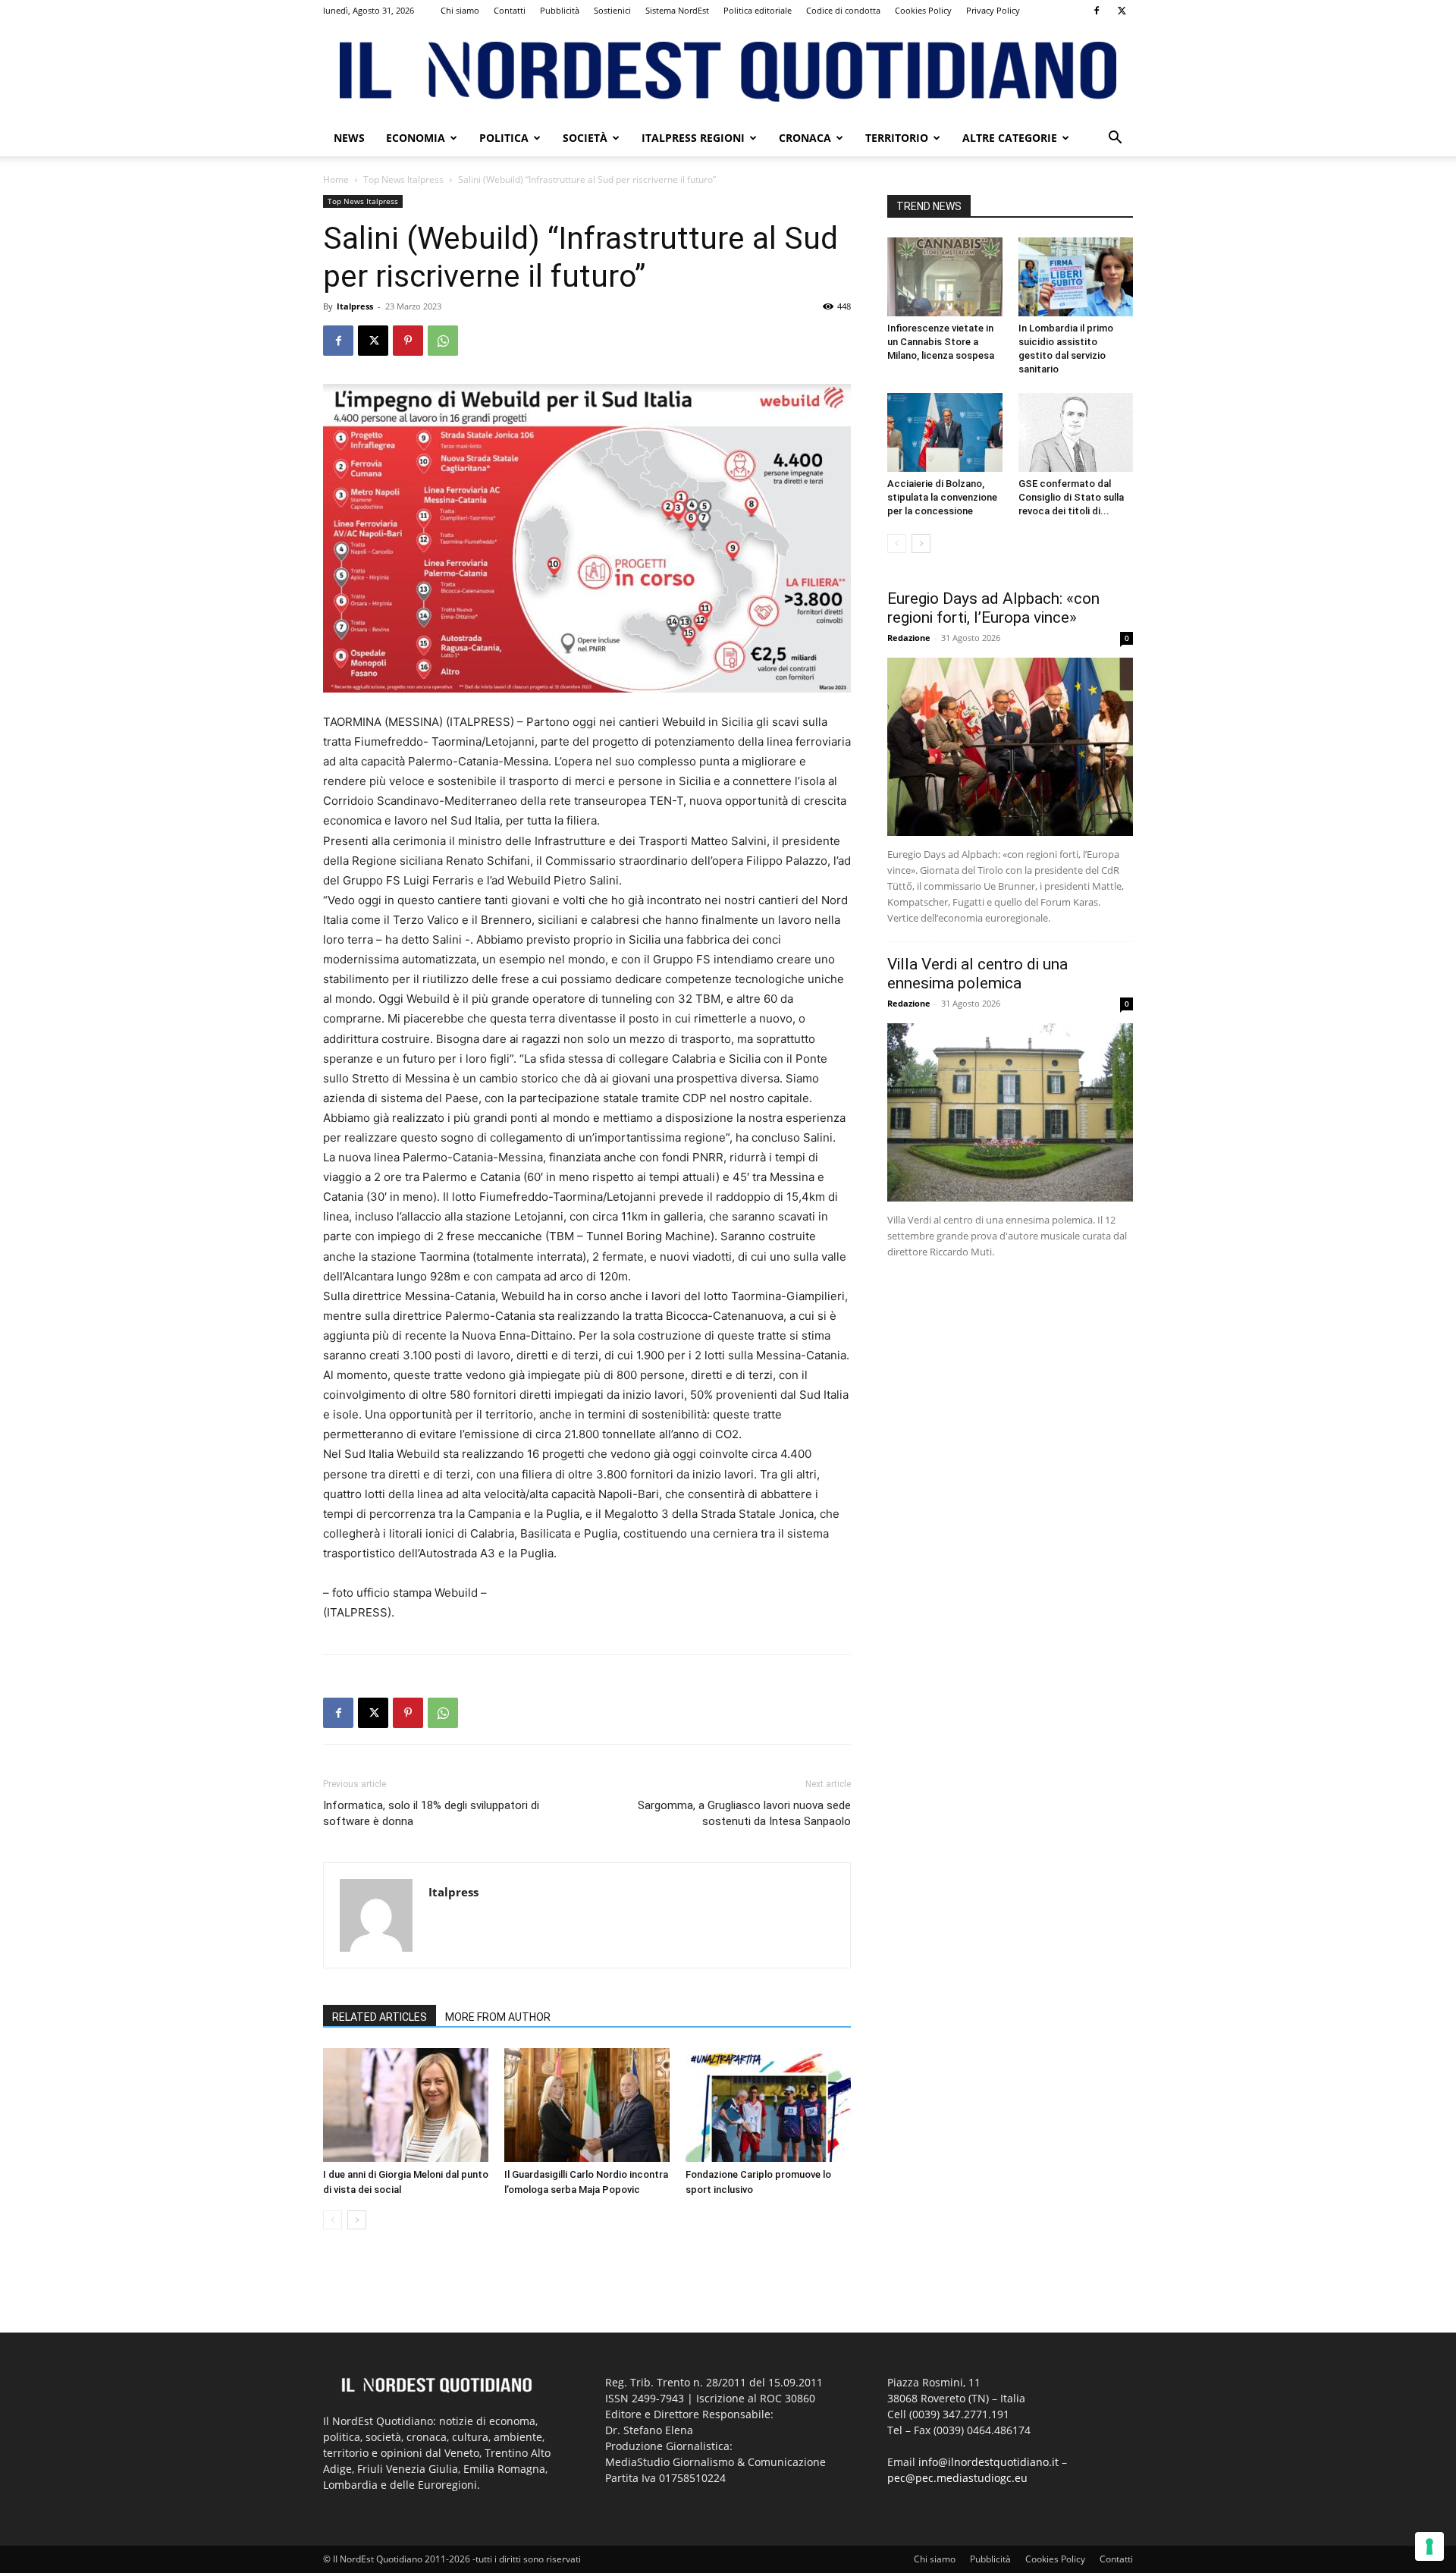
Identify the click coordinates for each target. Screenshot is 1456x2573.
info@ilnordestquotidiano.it (988, 2462)
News (349, 138)
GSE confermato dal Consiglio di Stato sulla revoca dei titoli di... (1071, 497)
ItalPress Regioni (693, 138)
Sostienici (612, 10)
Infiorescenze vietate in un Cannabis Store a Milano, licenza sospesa (941, 342)
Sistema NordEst (677, 10)
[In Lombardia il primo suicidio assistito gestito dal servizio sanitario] (1076, 277)
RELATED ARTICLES (380, 2017)
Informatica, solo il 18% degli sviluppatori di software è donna (431, 1813)
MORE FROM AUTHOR (498, 2017)
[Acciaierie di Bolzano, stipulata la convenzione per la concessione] (945, 432)
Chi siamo (460, 10)
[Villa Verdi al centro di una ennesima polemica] (1010, 1112)
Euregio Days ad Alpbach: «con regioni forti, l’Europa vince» (993, 608)
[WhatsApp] (443, 341)
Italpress (355, 306)
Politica (504, 138)
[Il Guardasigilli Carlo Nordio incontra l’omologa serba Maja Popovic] (587, 2105)
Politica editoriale (758, 10)
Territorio (897, 138)
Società (585, 138)
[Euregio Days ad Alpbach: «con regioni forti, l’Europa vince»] (1010, 747)
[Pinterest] (408, 341)
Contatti (510, 10)
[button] (1115, 139)
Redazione (909, 638)
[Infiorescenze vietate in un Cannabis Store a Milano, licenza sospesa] (945, 277)
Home (336, 179)
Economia (416, 138)
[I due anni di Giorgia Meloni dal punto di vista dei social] (406, 2105)
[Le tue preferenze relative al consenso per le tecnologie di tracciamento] (1429, 2546)
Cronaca (805, 138)
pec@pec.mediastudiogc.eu (957, 2478)
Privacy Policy (993, 10)
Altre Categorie (1010, 138)
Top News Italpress (403, 179)
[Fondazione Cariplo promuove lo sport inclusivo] (768, 2105)
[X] (1122, 11)
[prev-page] (333, 2220)
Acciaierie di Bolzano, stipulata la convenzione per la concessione (942, 497)
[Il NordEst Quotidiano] (728, 72)
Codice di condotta (843, 10)
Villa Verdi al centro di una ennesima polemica (977, 974)
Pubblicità (560, 10)
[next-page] (357, 2220)
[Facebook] (1097, 11)
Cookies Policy (923, 10)
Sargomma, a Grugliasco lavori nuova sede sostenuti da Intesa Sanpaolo (744, 1813)
